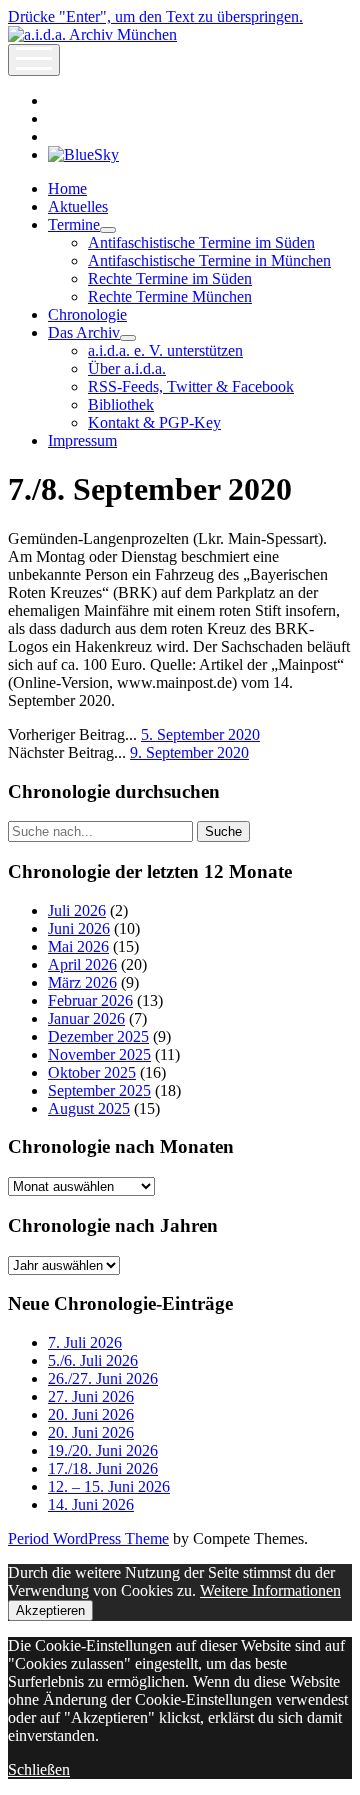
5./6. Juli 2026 (93, 1360)
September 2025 (99, 1090)
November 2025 (99, 1054)
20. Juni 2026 (91, 1414)
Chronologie (87, 314)
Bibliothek (121, 404)
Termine (74, 224)
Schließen (39, 1769)
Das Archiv (84, 332)
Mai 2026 (78, 946)
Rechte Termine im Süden (170, 278)
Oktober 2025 (92, 1072)
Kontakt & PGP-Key (154, 422)
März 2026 (82, 982)
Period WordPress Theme (88, 1538)
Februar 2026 (90, 1000)
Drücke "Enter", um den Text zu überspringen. (155, 16)
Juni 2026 (79, 928)
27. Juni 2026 (91, 1396)
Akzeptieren (50, 1610)
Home (67, 188)
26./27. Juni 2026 (103, 1378)
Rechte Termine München (170, 296)
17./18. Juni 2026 (103, 1468)
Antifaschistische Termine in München (209, 260)
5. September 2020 (200, 734)
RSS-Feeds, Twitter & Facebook (191, 386)
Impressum (82, 440)
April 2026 (82, 964)
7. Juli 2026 (85, 1342)
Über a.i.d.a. (127, 368)
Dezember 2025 (98, 1036)
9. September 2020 (189, 752)
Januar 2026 (86, 1018)
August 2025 (89, 1108)
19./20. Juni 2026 (103, 1450)
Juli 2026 (77, 910)
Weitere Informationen (270, 1590)
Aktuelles (78, 206)
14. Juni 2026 (91, 1504)
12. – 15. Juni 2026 (109, 1486)
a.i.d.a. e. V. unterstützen (165, 350)
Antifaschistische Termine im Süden (201, 242)
